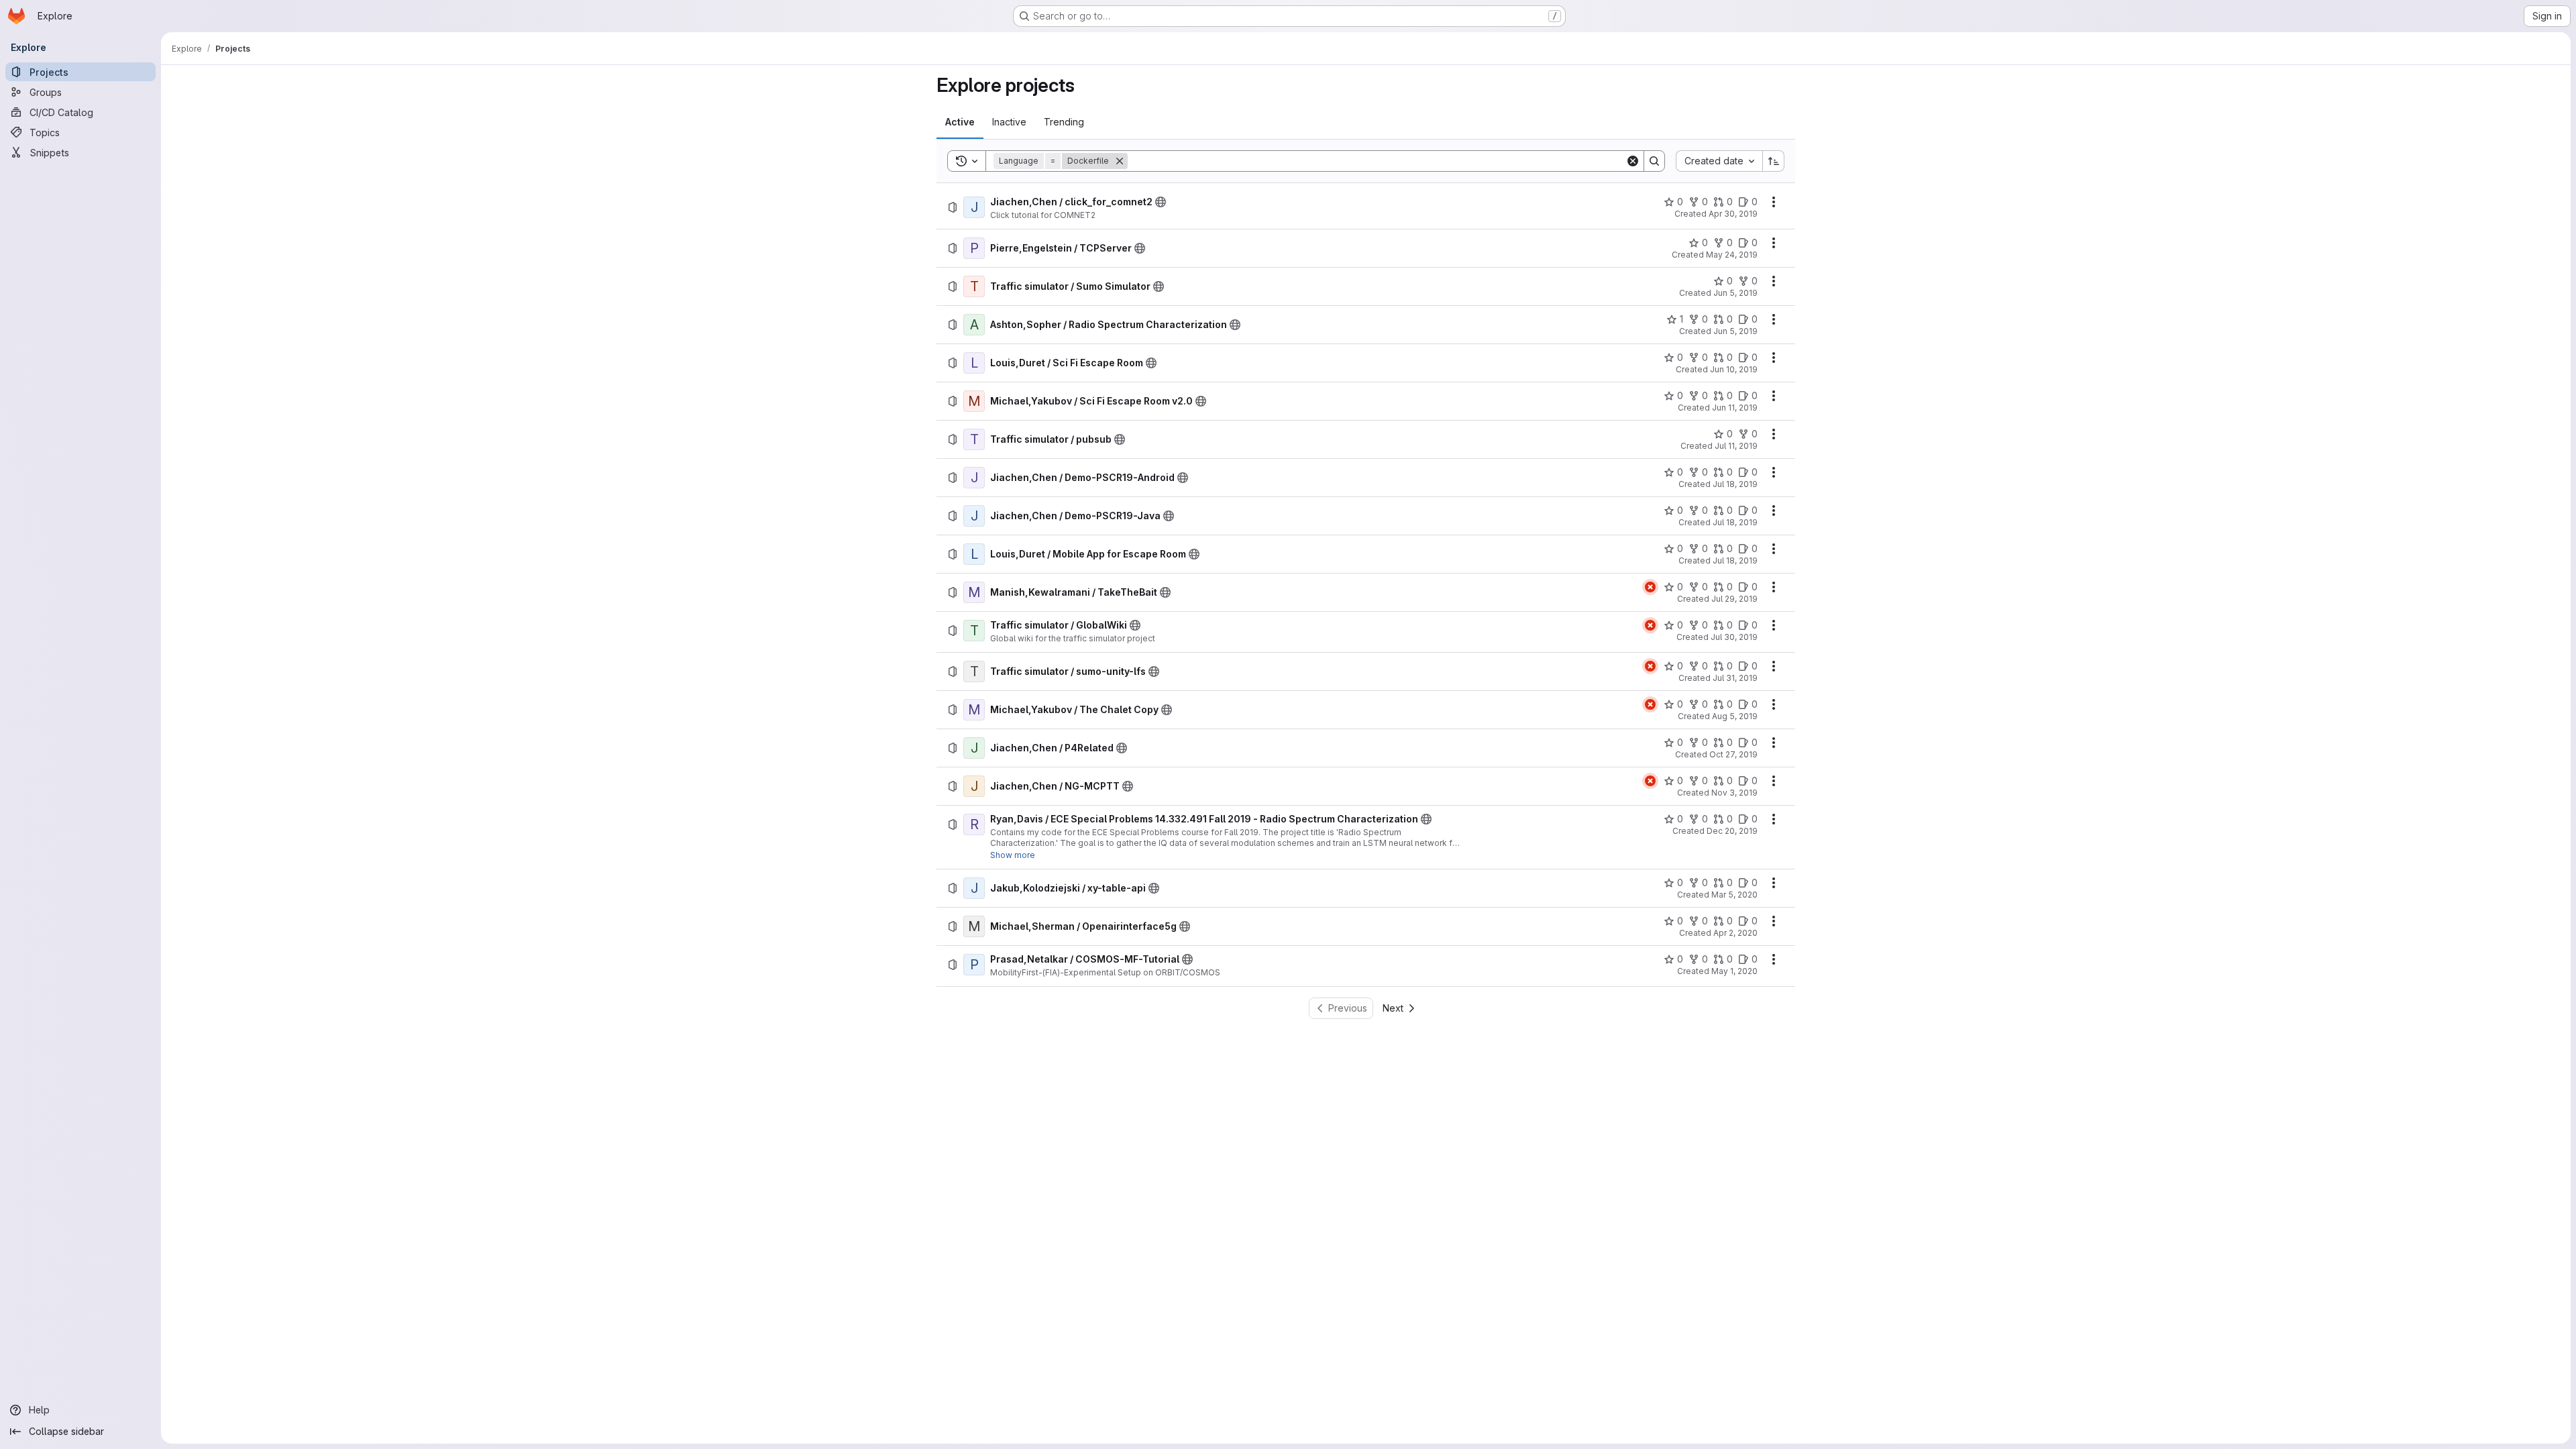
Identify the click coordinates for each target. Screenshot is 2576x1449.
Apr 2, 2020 (1735, 933)
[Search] (1654, 161)
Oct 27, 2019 (1733, 754)
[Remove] (1120, 161)
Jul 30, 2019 (1734, 637)
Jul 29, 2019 (1734, 599)
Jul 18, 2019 (1735, 484)
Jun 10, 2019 (1734, 369)
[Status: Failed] (1650, 587)
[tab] (960, 122)
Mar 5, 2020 (1734, 895)
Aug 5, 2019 (1735, 716)
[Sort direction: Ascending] (1774, 161)
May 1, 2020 (1734, 971)
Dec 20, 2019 (1732, 831)
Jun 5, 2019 (1735, 293)
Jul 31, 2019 (1735, 678)
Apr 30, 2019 (1733, 214)
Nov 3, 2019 (1734, 793)
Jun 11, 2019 (1735, 408)
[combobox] (1719, 161)
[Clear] (1633, 161)
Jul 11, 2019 (1736, 446)
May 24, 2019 (1732, 255)
